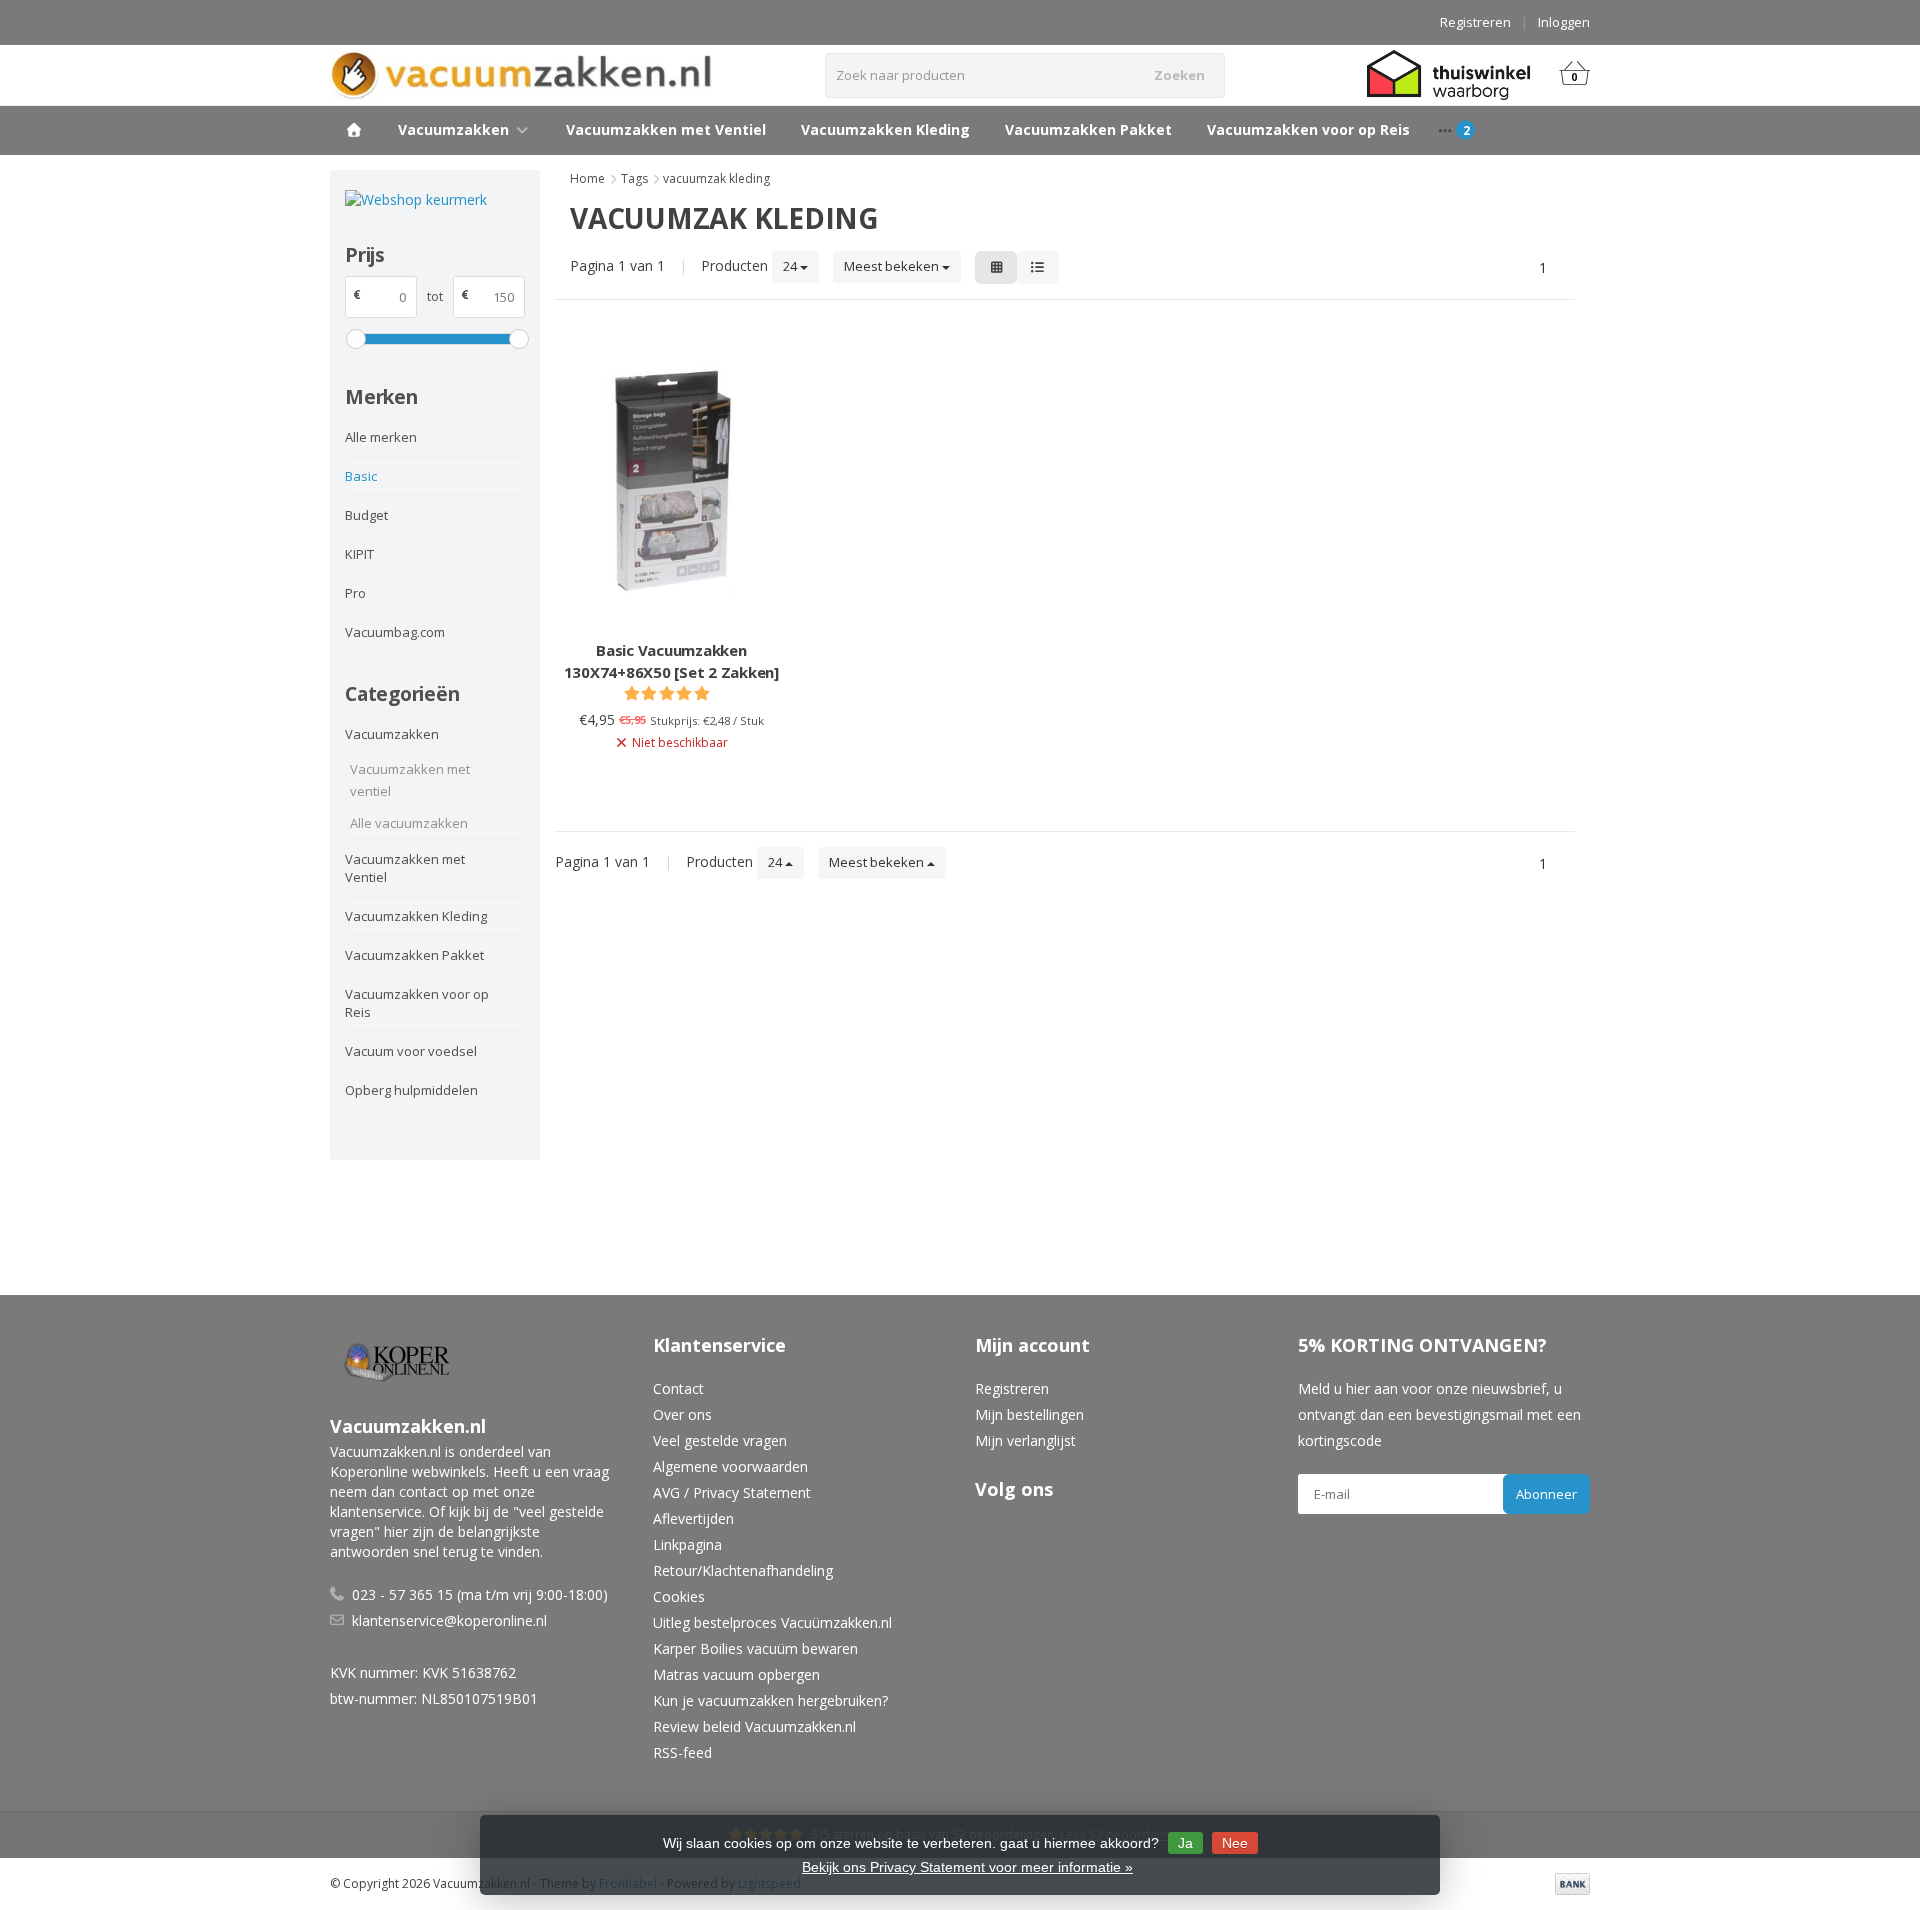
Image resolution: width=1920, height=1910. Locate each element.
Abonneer (1546, 1494)
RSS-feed (682, 1752)
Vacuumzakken (453, 129)
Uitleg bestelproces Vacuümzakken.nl (772, 1622)
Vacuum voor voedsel (411, 1051)
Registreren (1475, 22)
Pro (355, 593)
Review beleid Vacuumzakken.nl (754, 1726)
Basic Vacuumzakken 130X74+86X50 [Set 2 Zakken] (671, 661)
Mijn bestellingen (1029, 1414)
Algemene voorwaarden (730, 1466)
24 (791, 266)
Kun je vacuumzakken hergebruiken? (770, 1700)
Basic (361, 476)
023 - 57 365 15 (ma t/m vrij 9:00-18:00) (480, 1594)
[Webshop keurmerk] (435, 199)
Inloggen (1564, 22)
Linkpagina (687, 1544)
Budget (366, 515)
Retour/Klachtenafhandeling (743, 1570)
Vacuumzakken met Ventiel (666, 129)
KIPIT (359, 554)
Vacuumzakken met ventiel (410, 780)
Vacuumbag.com (395, 632)
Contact (678, 1388)
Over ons (682, 1414)
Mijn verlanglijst (1025, 1440)
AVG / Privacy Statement (732, 1492)
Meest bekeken (893, 266)
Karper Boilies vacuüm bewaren (755, 1648)
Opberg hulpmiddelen (411, 1090)
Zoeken (1179, 75)
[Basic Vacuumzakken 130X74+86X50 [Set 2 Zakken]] (671, 482)
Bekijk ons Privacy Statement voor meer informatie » (967, 1867)
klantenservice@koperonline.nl (449, 1620)
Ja (1185, 1843)
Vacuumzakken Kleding (885, 129)
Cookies (679, 1596)
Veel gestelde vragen (720, 1440)
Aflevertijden (693, 1518)
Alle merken (381, 437)
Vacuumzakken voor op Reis (1308, 129)
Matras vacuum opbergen (736, 1674)
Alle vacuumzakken (409, 823)
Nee (1235, 1843)
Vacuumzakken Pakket (1088, 129)
